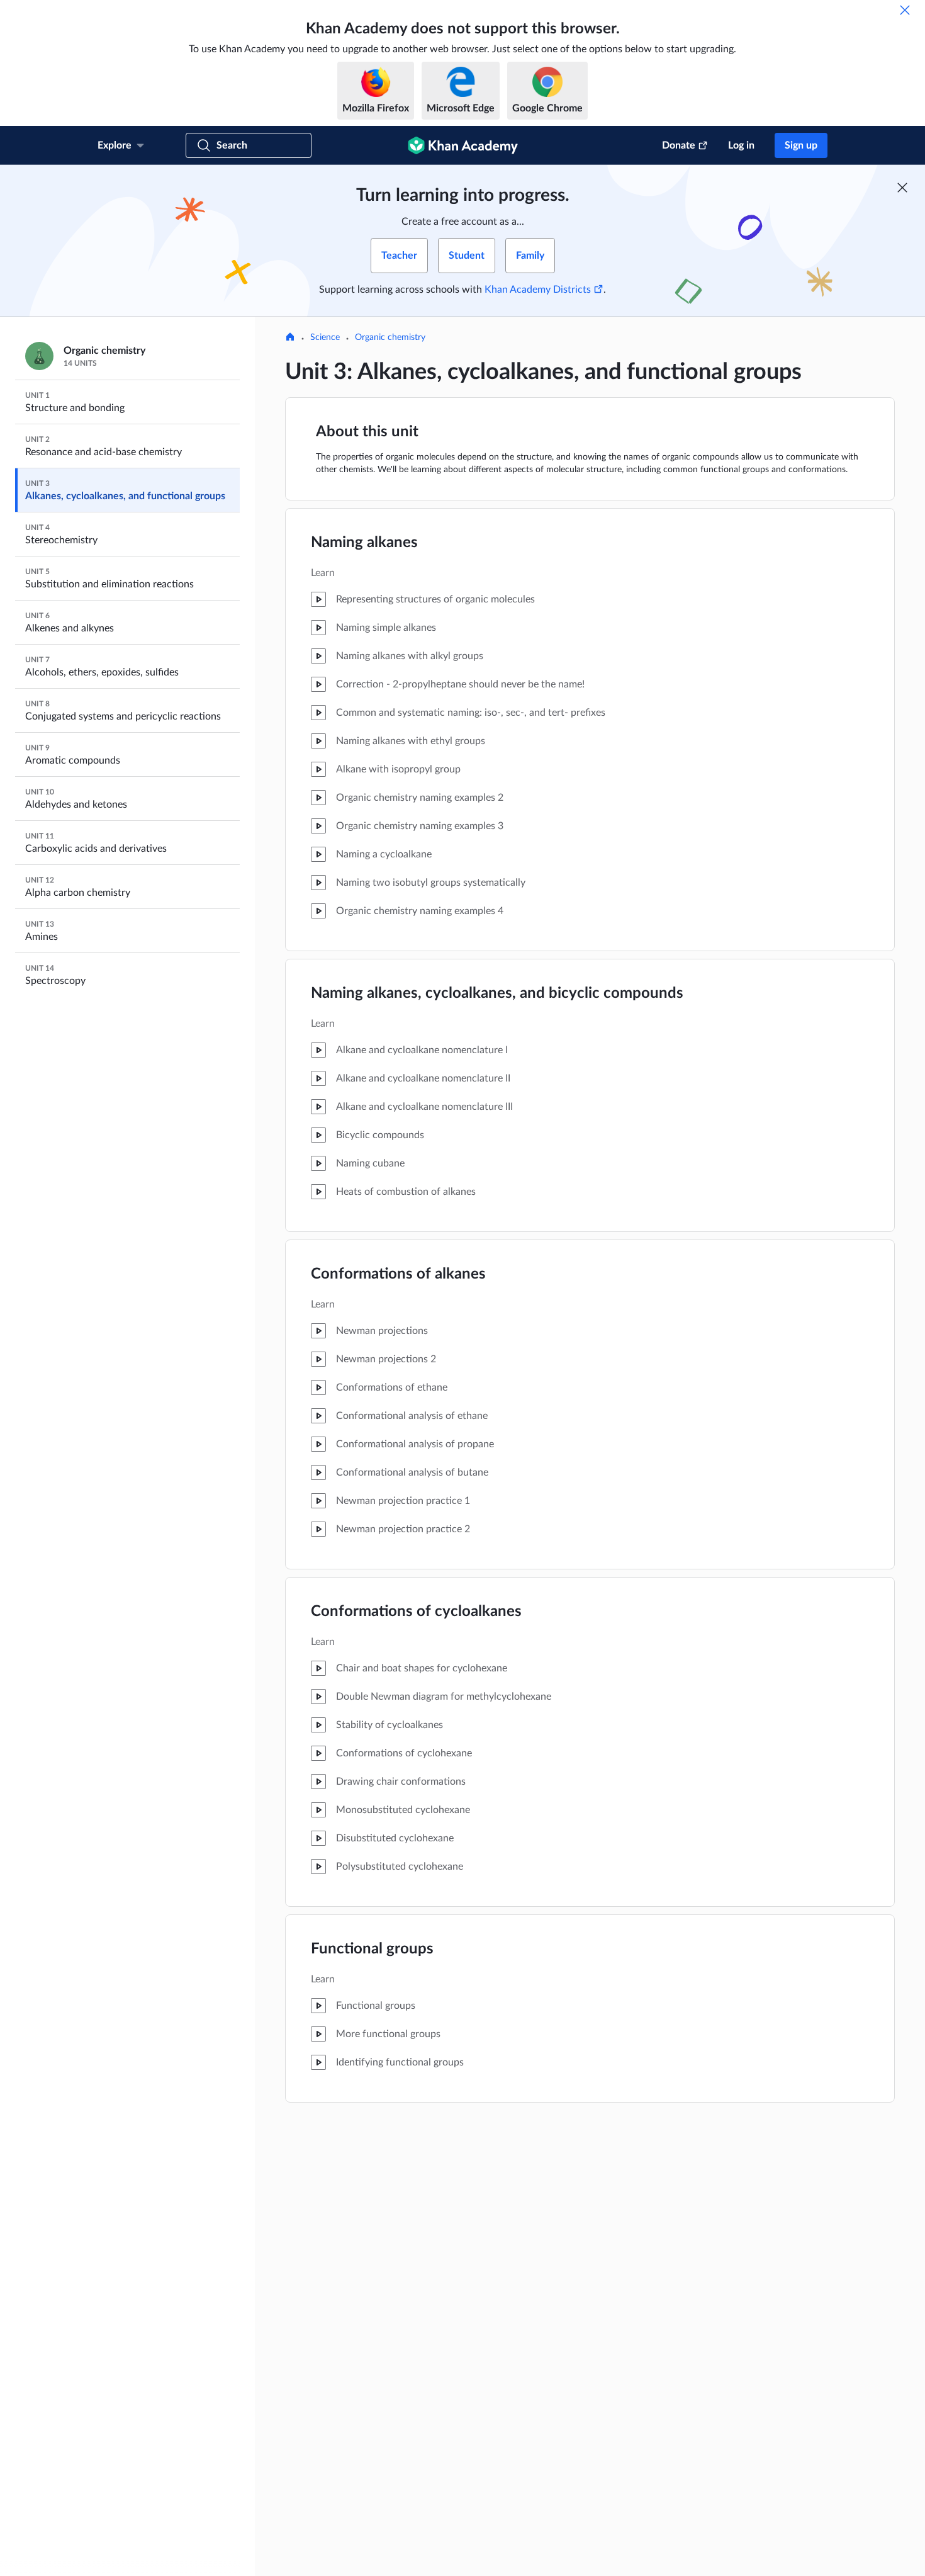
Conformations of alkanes (398, 1274)
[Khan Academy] (463, 145)
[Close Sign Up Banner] (902, 188)
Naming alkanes (364, 543)
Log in (741, 145)
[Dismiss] (905, 10)
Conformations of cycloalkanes (416, 1612)
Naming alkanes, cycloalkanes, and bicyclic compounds (497, 993)
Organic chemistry (390, 337)
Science (325, 337)
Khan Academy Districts (538, 290)
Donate (679, 145)
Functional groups (372, 1949)
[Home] (290, 338)
